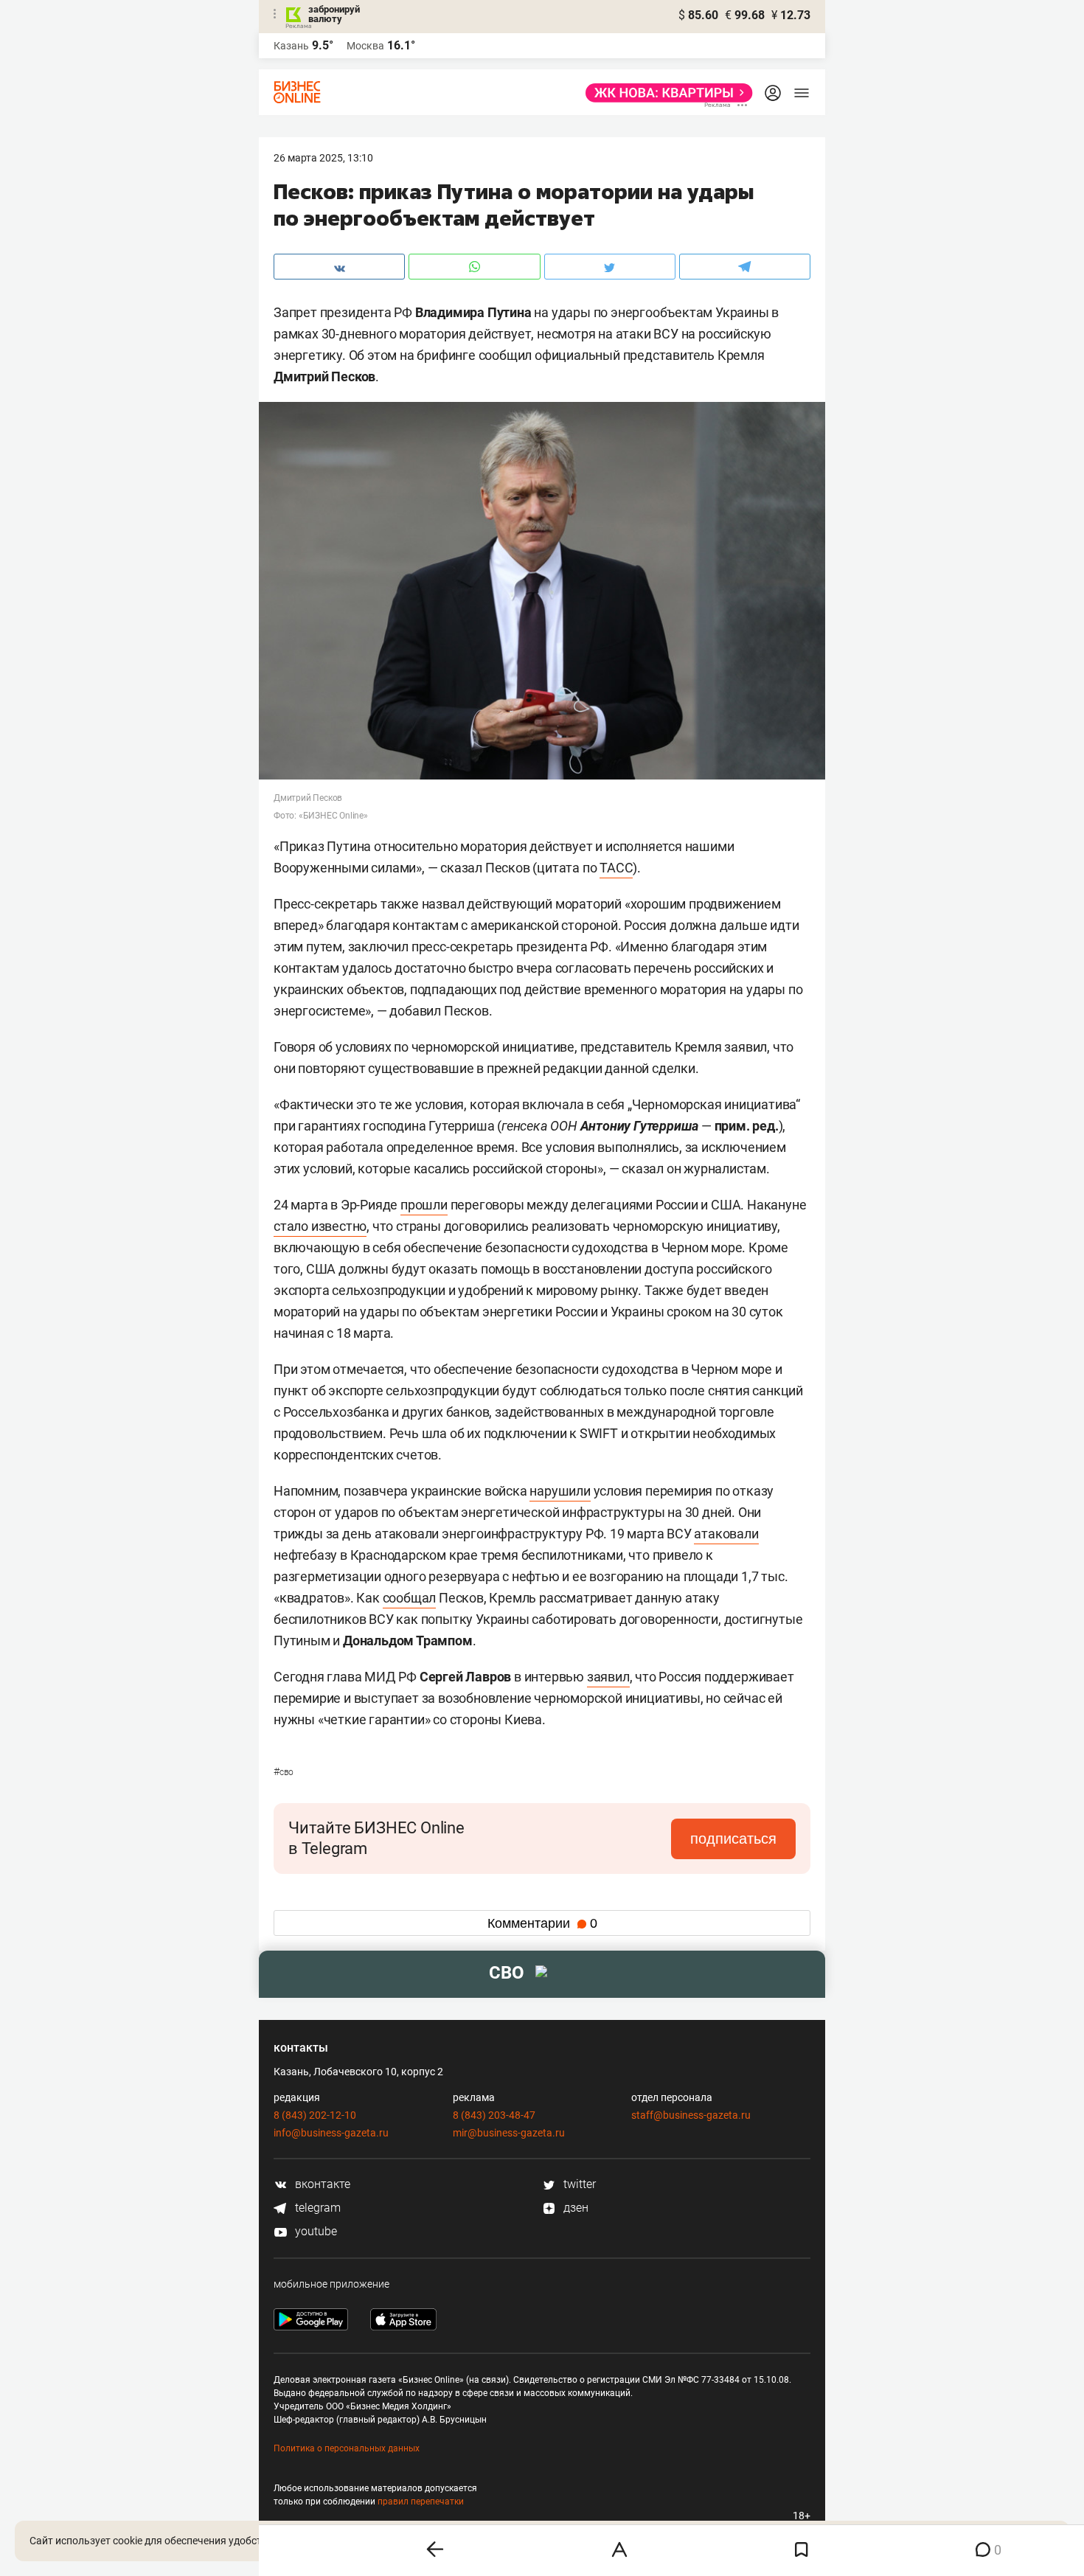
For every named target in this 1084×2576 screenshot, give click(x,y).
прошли (424, 1205)
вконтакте (321, 2184)
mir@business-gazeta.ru (509, 2133)
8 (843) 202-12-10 (315, 2115)
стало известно (320, 1226)
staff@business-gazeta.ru (691, 2115)
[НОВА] (665, 93)
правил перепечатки (421, 2502)
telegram (316, 2208)
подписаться (733, 1839)
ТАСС (616, 868)
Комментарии (542, 1923)
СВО (284, 1772)
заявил (608, 1677)
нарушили (560, 1491)
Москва (365, 46)
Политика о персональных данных (347, 2448)
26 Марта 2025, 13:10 (323, 158)
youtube (315, 2231)
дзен (574, 2208)
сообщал (410, 1598)
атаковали (726, 1534)
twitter (578, 2184)
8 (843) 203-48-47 (494, 2115)
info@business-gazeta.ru (331, 2133)
